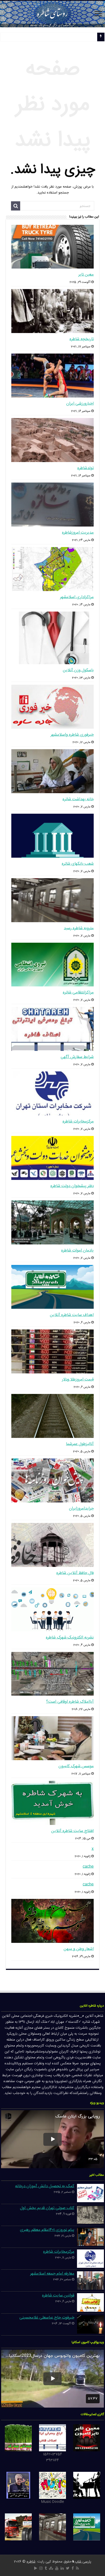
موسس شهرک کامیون (76, 1766)
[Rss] (77, 2568)
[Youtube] (57, 2568)
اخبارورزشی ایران (80, 404)
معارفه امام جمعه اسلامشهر (52, 2274)
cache (88, 1867)
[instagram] (41, 2568)
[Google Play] (36, 2568)
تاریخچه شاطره (82, 339)
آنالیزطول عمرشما (80, 1444)
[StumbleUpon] (51, 2568)
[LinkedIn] (62, 2568)
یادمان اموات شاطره (77, 1250)
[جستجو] (16, 206)
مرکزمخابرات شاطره (78, 1121)
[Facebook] (73, 2568)
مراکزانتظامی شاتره (78, 992)
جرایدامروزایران (81, 1508)
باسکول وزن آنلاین (78, 670)
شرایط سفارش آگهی (77, 1057)
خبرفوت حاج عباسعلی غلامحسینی (47, 2318)
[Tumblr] (46, 2568)
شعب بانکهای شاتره (78, 864)
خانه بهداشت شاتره (78, 799)
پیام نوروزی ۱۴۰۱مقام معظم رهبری (47, 2230)
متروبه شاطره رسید (79, 928)
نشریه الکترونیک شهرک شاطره (70, 1637)
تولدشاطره (85, 468)
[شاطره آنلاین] (52, 14)
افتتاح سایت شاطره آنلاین (72, 1831)
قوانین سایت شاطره (58, 2295)
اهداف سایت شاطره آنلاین (72, 1315)
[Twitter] (68, 2568)
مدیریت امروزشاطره (78, 533)
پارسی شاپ (83, 2562)
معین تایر (86, 275)
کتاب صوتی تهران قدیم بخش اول (47, 2208)
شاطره (31, 2562)
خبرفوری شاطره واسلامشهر (72, 735)
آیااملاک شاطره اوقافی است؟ (70, 1702)
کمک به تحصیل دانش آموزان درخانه (45, 2186)
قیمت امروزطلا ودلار (78, 1379)
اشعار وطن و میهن (79, 1949)
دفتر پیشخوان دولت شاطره (72, 1186)
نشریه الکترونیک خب (80, 38)
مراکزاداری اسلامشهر (77, 597)
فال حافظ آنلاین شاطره (75, 1573)
